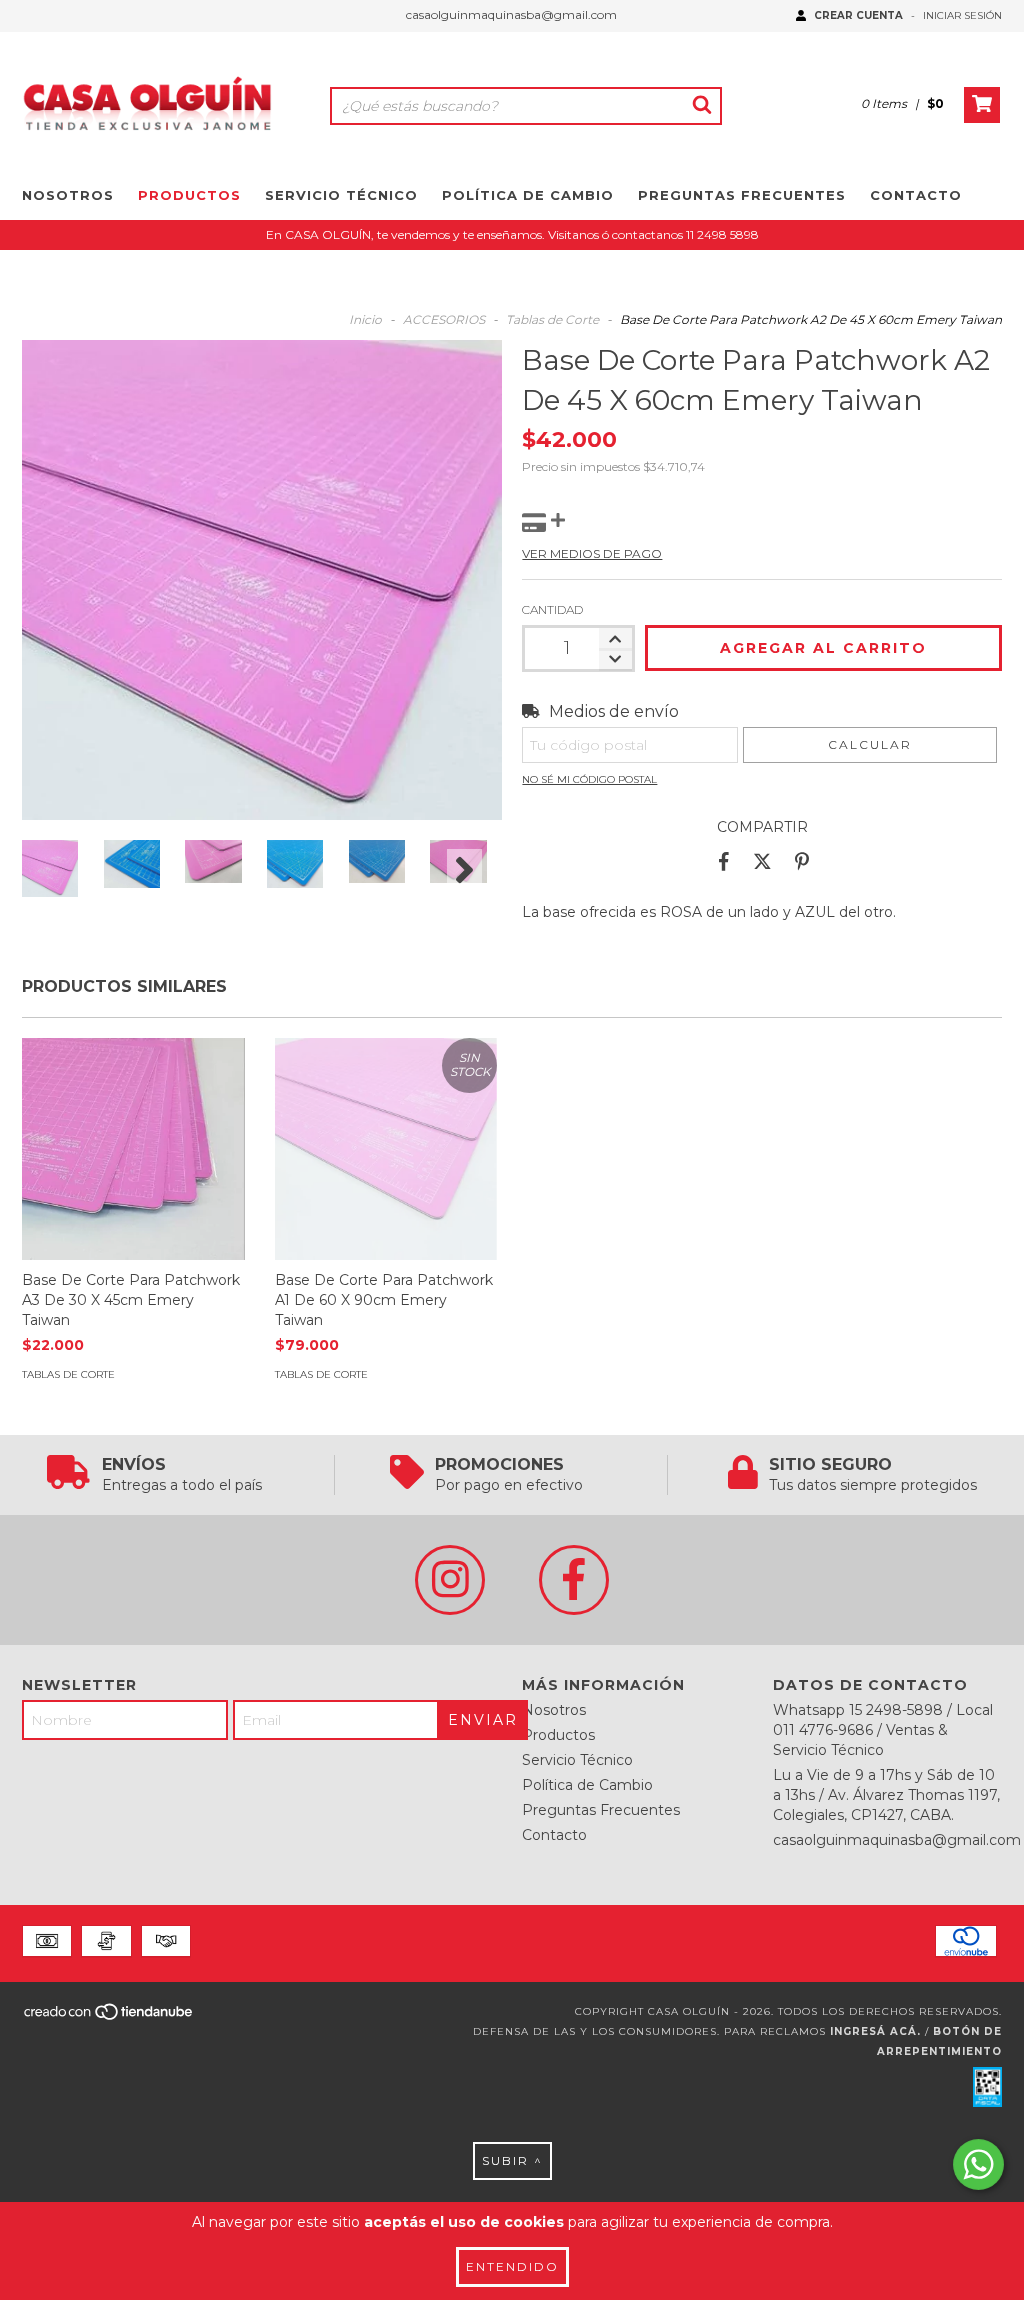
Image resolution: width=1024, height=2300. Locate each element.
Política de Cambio (528, 195)
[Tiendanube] (109, 2018)
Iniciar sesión (962, 15)
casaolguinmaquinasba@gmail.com (511, 14)
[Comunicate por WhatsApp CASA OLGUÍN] (978, 2164)
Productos (189, 195)
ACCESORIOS (444, 319)
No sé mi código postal (589, 779)
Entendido (512, 2266)
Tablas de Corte (552, 319)
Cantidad (552, 609)
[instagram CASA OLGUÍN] (450, 1580)
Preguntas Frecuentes (742, 195)
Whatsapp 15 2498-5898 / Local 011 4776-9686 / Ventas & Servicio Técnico (883, 1730)
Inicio (365, 319)
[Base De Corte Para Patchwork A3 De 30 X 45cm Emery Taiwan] (133, 1149)
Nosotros (68, 195)
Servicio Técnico (341, 195)
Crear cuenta (858, 15)
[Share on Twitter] (762, 862)
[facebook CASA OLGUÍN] (574, 1580)
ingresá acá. (875, 2031)
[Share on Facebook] (724, 862)
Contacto (916, 195)
